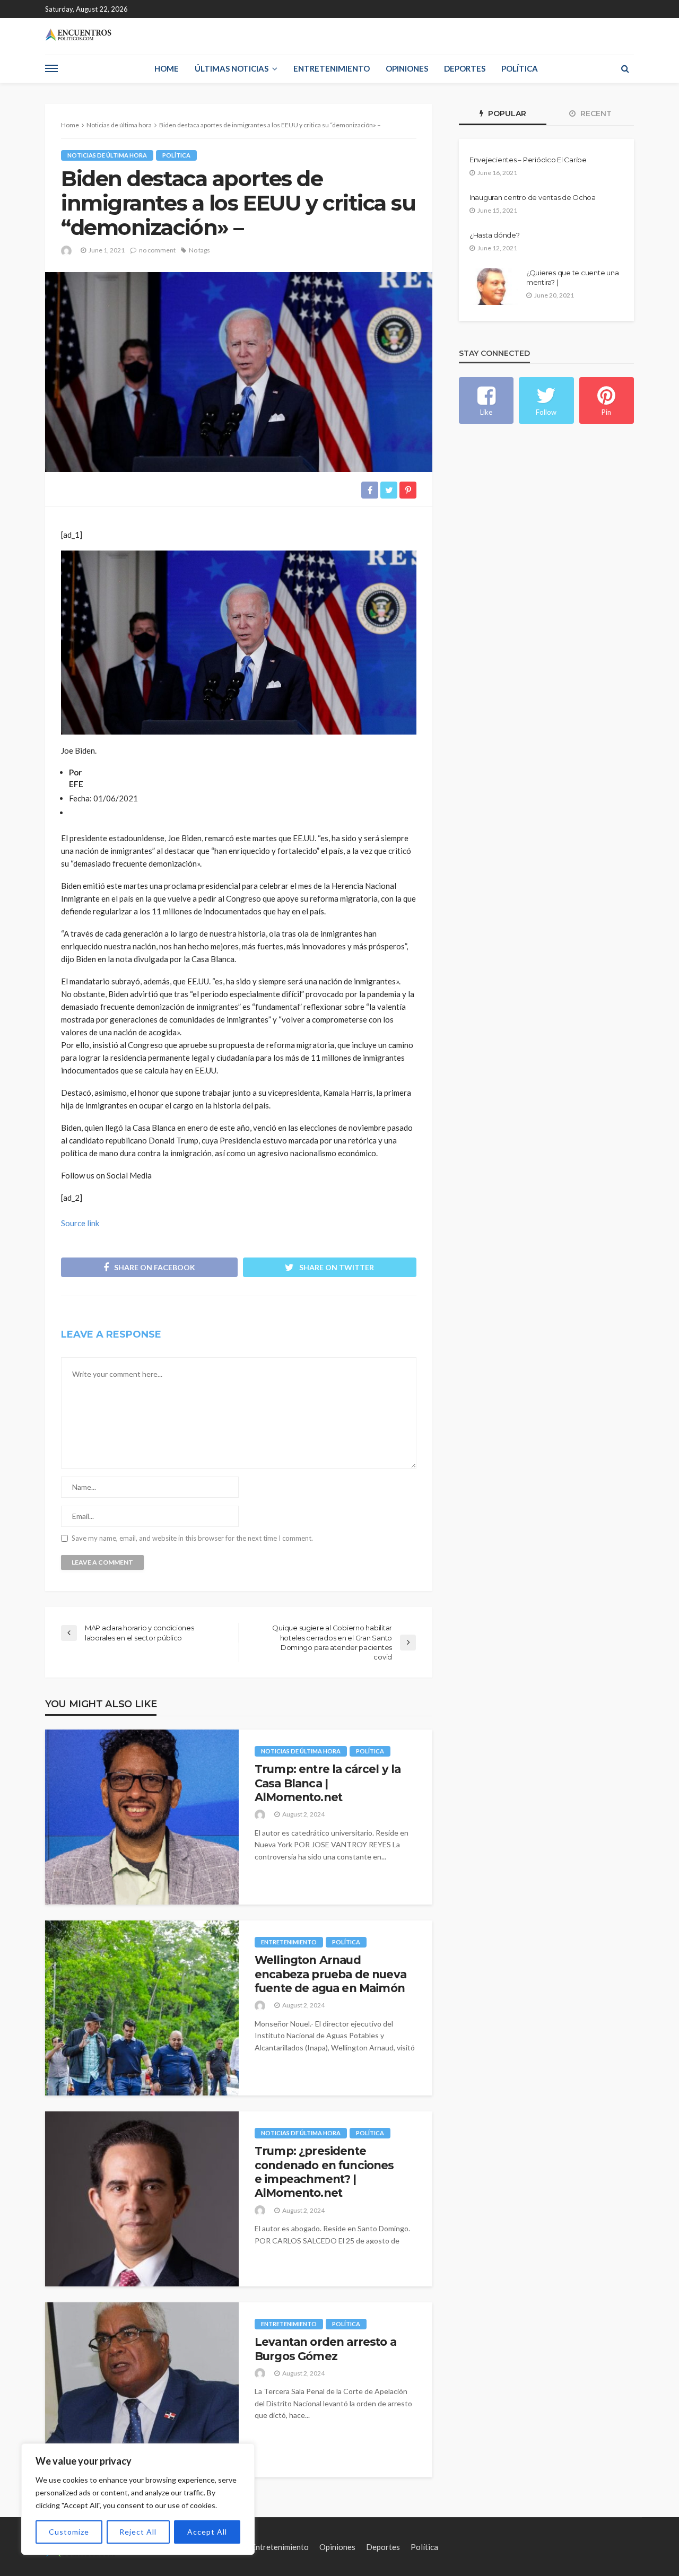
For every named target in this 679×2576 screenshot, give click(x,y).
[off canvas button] (51, 68)
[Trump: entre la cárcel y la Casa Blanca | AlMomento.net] (142, 1817)
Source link (80, 1223)
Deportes (465, 68)
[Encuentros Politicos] (78, 35)
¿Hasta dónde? (495, 235)
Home (167, 68)
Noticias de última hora (107, 155)
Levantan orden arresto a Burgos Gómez (325, 2349)
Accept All (207, 2532)
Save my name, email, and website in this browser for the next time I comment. (192, 1538)
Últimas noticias (232, 68)
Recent (595, 113)
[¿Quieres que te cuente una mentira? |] (494, 286)
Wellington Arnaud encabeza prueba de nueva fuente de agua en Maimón (330, 1974)
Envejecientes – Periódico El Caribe (528, 160)
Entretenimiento (332, 68)
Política (520, 68)
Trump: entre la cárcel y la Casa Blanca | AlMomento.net (328, 1783)
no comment (157, 250)
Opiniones (407, 68)
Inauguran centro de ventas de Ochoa (533, 197)
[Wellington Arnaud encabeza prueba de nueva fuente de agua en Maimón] (142, 2008)
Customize (69, 2532)
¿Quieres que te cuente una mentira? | (572, 277)
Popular (506, 113)
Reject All (138, 2532)
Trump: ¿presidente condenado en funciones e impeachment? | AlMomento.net (324, 2172)
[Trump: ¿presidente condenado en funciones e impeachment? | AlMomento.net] (142, 2199)
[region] (138, 2499)
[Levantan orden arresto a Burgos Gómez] (142, 2390)
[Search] (625, 68)
